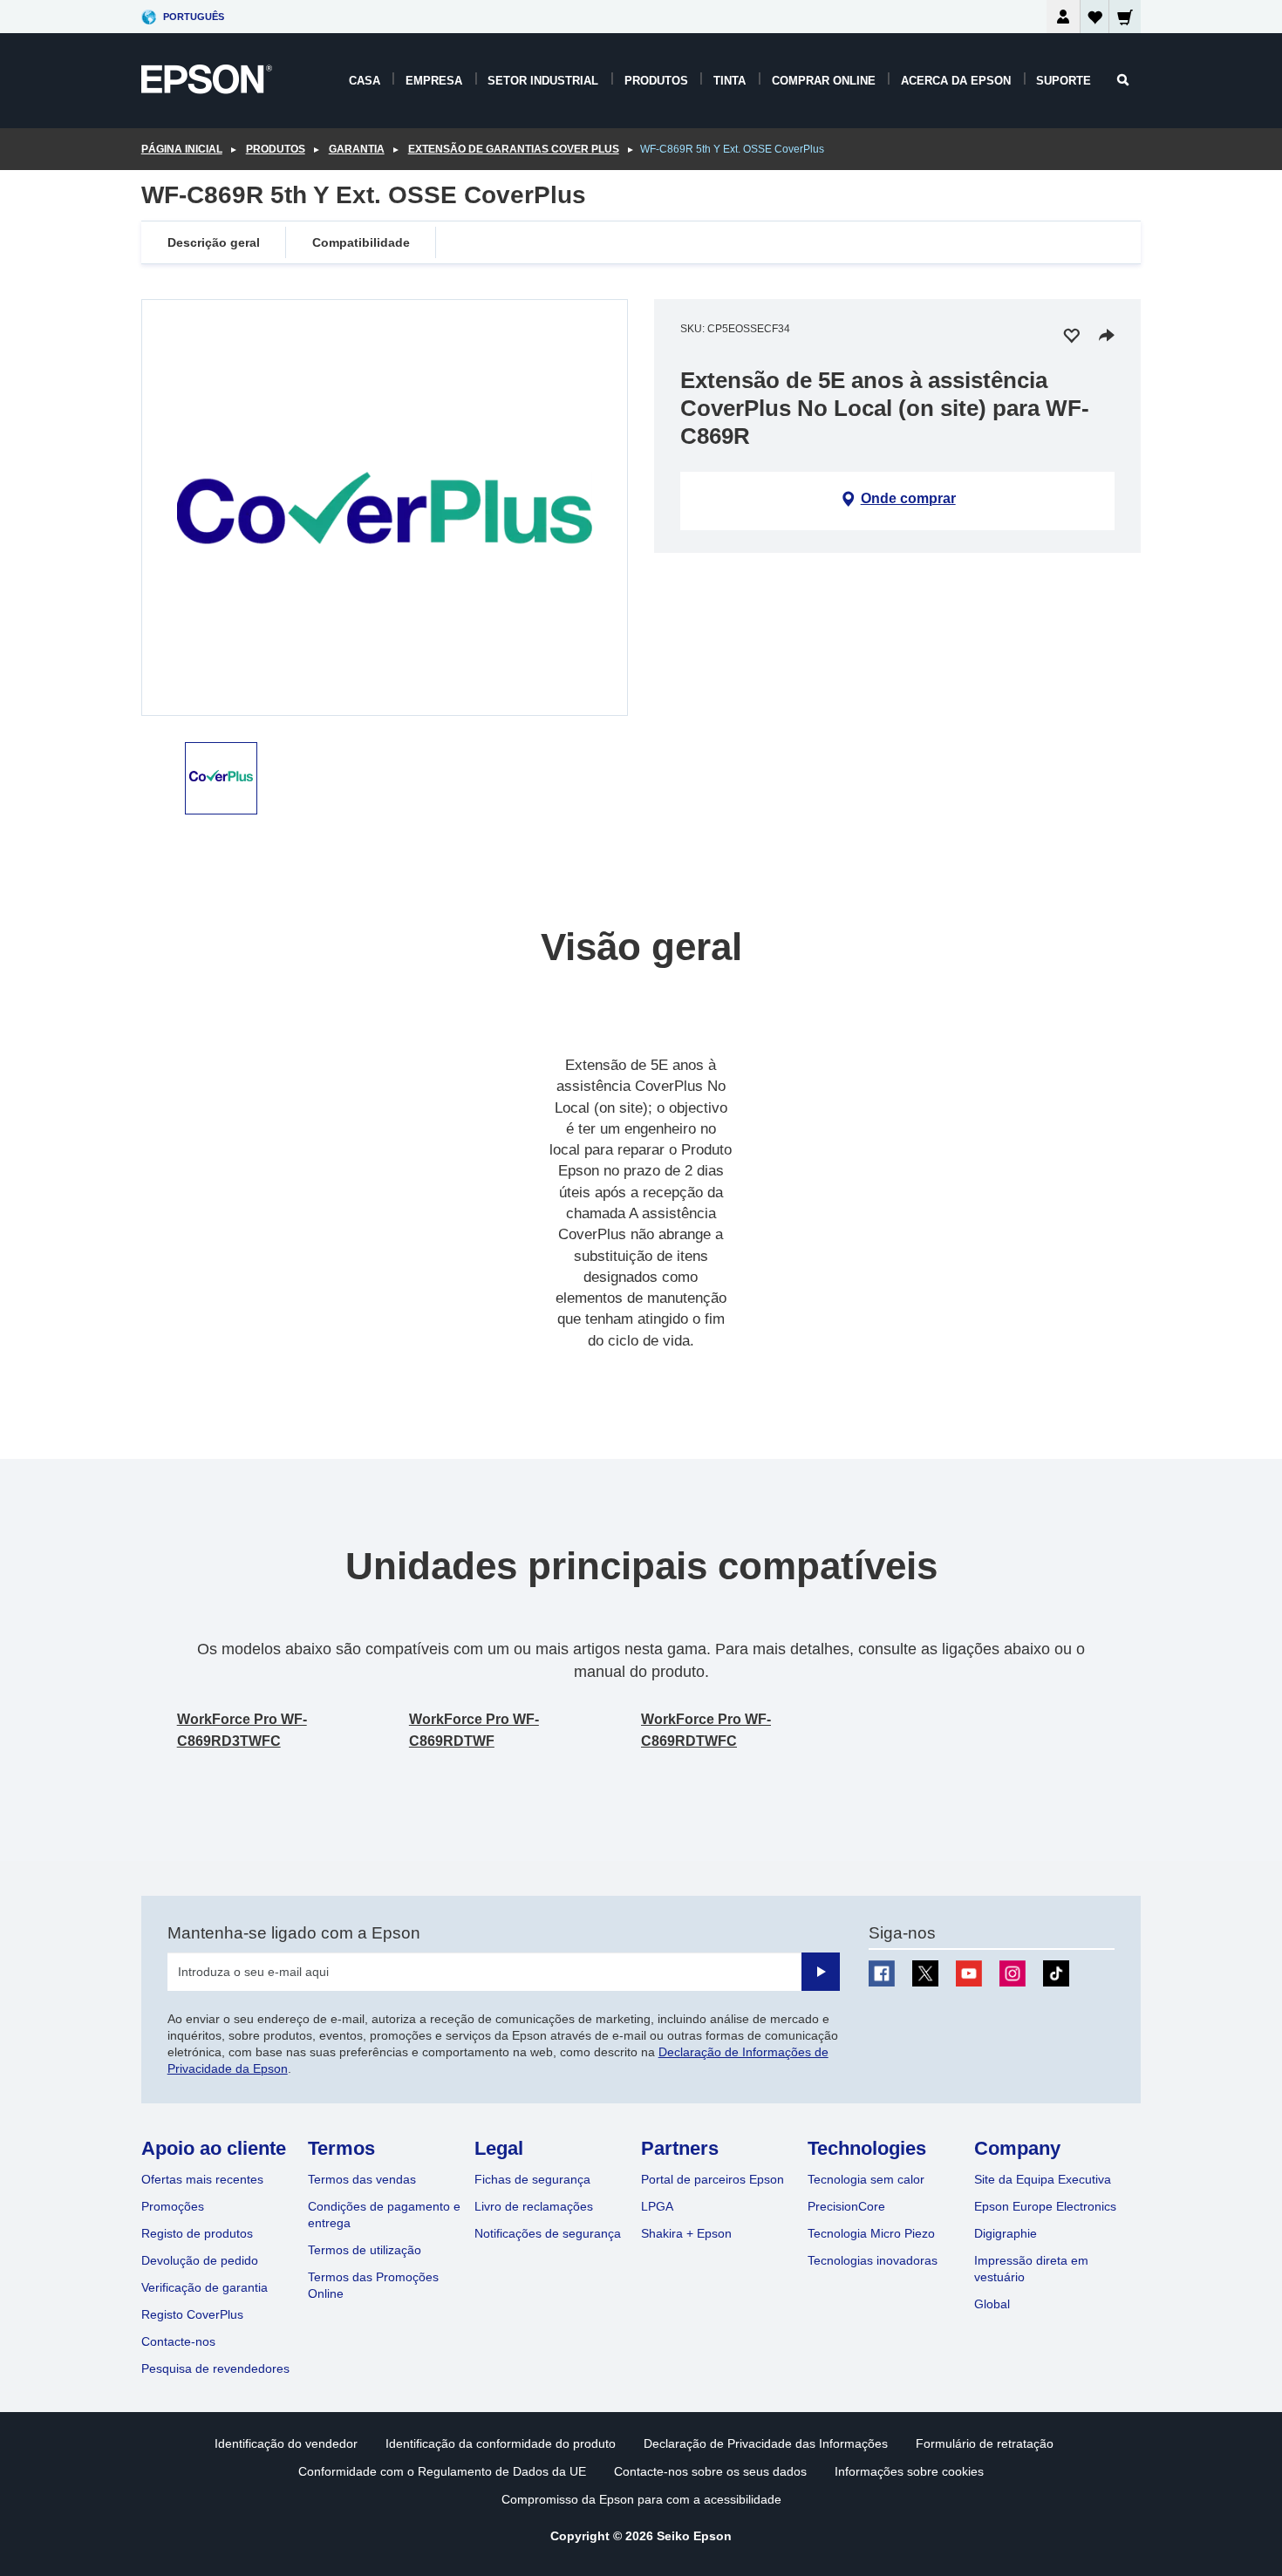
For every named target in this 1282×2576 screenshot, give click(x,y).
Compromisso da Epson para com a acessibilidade (641, 2499)
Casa (365, 81)
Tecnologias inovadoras (873, 2260)
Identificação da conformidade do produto (501, 2443)
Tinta (730, 81)
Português (194, 17)
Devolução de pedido (200, 2260)
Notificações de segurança (548, 2233)
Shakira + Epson (686, 2233)
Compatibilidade (361, 242)
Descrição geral (214, 242)
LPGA (657, 2206)
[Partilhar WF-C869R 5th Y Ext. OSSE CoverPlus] (1107, 335)
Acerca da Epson (956, 81)
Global (992, 2304)
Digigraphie (1006, 2233)
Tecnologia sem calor (866, 2179)
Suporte (1064, 81)
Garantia (357, 149)
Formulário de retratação (985, 2443)
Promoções (173, 2206)
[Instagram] (1013, 1973)
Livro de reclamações (534, 2206)
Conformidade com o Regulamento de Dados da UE (442, 2471)
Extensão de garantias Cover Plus (514, 149)
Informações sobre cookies (909, 2471)
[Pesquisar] (1122, 80)
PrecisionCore (846, 2206)
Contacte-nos (178, 2341)
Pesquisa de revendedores (215, 2368)
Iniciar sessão (1063, 17)
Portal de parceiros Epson (713, 2179)
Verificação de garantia (205, 2287)
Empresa (434, 81)
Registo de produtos (197, 2233)
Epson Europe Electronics (1045, 2206)
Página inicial (182, 149)
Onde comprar (908, 498)
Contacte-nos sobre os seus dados (710, 2471)
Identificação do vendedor (286, 2443)
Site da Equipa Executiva (1043, 2179)
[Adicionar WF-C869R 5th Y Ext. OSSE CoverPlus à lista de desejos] (1071, 335)
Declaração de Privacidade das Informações (766, 2443)
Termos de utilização (365, 2250)
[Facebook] (882, 1973)
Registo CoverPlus (192, 2314)
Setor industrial (543, 81)
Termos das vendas (362, 2179)
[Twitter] (925, 1973)
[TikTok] (1056, 1973)
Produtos (656, 81)
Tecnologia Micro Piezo (871, 2233)
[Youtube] (969, 1973)
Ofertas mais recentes (202, 2179)
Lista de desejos (1094, 20)
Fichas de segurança (532, 2179)
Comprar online (824, 81)
